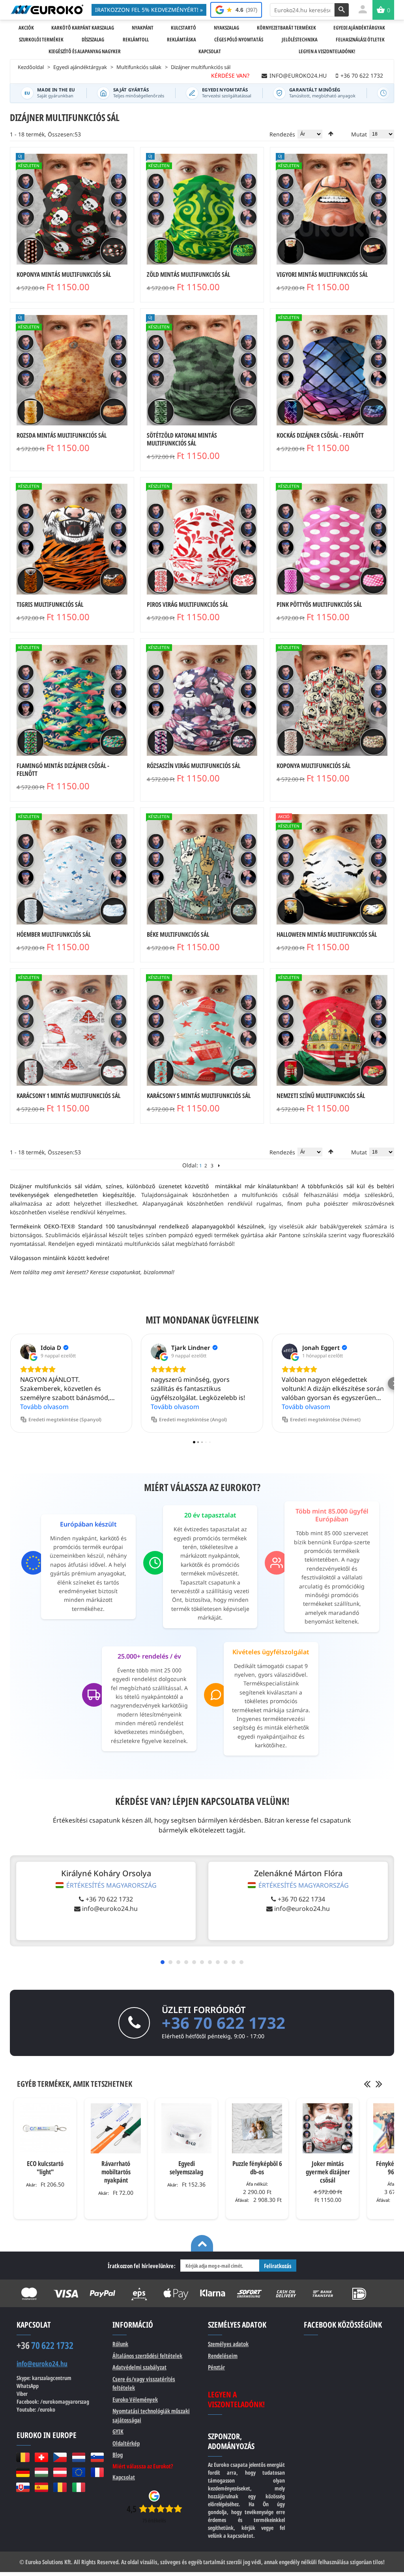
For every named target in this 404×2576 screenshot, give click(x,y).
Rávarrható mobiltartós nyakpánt (116, 2172)
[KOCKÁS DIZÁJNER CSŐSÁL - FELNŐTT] (332, 370)
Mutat (359, 134)
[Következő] (219, 1166)
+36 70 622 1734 (301, 1899)
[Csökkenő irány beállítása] (331, 134)
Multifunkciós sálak (139, 67)
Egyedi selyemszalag (186, 2168)
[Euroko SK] (23, 2487)
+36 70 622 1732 (109, 1899)
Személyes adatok (228, 2344)
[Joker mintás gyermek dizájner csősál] (328, 2128)
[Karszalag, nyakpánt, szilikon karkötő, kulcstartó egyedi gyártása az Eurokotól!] (47, 9)
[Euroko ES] (41, 2487)
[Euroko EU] (79, 2472)
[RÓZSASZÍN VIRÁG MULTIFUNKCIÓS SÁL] (202, 700)
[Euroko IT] (79, 2487)
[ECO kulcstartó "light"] (45, 2128)
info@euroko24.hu (110, 1909)
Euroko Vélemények (135, 2399)
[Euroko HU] (41, 2472)
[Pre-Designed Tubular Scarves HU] (332, 1030)
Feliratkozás (278, 2266)
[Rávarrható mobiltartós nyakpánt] (116, 2128)
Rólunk (120, 2344)
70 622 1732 (45, 2345)
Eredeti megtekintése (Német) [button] (325, 1419)
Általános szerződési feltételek (147, 2356)
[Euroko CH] (41, 2457)
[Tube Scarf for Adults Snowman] (72, 870)
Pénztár (216, 2367)
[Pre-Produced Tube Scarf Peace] (202, 870)
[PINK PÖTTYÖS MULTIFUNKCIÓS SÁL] (332, 539)
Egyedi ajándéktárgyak (80, 67)
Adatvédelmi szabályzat (139, 2367)
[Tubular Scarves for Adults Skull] (332, 700)
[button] (10, 1383)
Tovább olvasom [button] (44, 1407)
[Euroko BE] (23, 2457)
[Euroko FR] (97, 2472)
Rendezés (282, 134)
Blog (118, 2455)
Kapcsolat (124, 2477)
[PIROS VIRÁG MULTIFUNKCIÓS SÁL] (202, 539)
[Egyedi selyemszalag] (186, 2128)
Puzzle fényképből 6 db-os (257, 2168)
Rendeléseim (223, 2356)
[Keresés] (342, 10)
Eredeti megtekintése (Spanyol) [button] (65, 1419)
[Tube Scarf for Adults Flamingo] (72, 700)
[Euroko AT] (60, 2472)
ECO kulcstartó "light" (45, 2168)
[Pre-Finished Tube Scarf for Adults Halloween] (72, 209)
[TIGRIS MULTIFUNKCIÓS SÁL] (72, 539)
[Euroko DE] (23, 2472)
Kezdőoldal (31, 67)
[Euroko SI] (97, 2457)
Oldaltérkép (126, 2443)
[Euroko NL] (79, 2457)
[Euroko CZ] (60, 2457)
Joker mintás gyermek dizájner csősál (328, 2172)
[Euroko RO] (60, 2487)
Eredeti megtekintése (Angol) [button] (193, 1419)
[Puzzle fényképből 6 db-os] (257, 2128)
